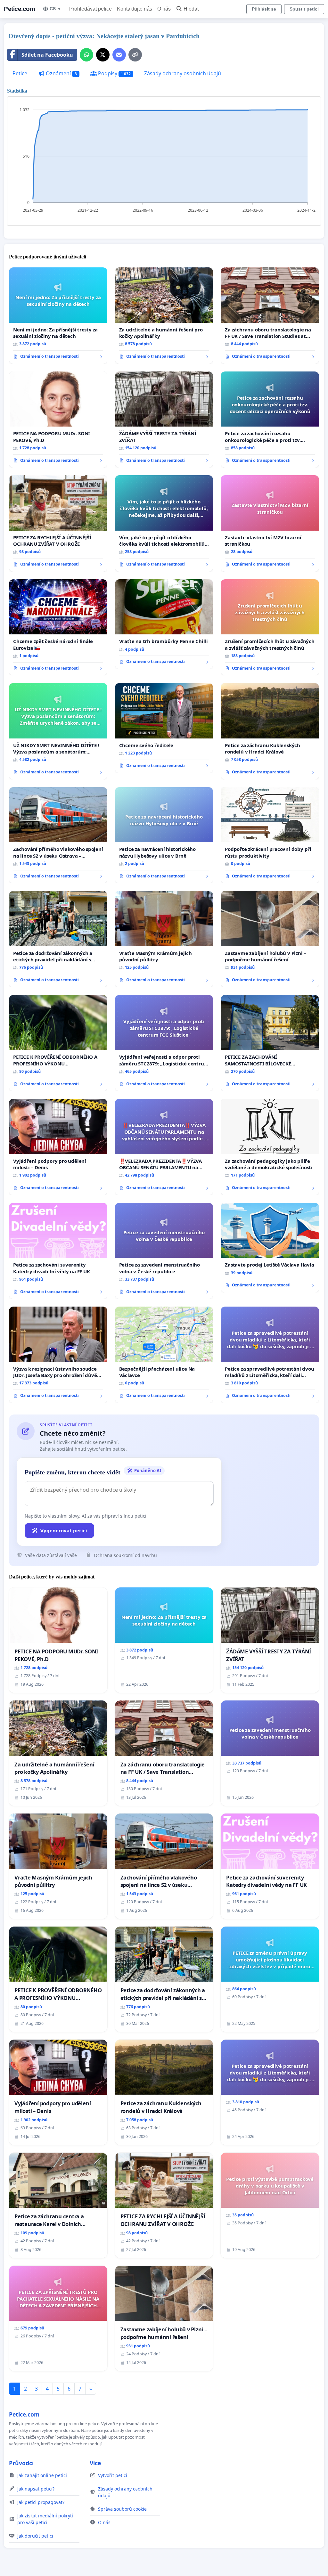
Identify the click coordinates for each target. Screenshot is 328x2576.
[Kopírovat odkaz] (135, 55)
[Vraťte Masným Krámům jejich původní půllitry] (164, 939)
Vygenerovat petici (64, 1530)
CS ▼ (56, 9)
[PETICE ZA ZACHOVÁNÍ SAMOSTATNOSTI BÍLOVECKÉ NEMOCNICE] (270, 1043)
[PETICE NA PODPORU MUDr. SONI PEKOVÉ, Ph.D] (58, 420)
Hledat (191, 9)
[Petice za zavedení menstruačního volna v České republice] (164, 1251)
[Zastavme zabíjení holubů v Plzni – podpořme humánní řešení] (270, 939)
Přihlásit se (264, 9)
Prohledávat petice (90, 9)
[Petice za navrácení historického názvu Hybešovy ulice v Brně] (164, 835)
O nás (164, 9)
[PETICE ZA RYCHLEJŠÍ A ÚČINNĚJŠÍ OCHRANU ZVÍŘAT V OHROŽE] (58, 523)
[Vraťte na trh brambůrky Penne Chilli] (164, 624)
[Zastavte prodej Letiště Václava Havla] (270, 1248)
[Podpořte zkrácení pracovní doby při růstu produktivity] (270, 835)
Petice (20, 73)
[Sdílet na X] (103, 55)
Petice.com (19, 9)
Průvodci (21, 2463)
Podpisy (114, 73)
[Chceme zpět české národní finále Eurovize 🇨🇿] (58, 627)
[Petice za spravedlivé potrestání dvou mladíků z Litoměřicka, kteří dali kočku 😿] (270, 1355)
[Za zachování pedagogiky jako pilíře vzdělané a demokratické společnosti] (270, 1147)
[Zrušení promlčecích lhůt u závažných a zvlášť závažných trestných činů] (270, 627)
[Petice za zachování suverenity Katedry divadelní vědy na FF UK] (58, 1251)
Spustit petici (304, 9)
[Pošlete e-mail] (119, 55)
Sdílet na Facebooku (47, 55)
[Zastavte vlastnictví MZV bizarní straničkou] (270, 523)
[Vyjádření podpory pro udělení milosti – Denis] (58, 1147)
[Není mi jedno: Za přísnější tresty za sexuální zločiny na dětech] (58, 315)
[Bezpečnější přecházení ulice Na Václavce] (164, 1355)
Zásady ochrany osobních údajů (183, 73)
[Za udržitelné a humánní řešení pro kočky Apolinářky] (164, 316)
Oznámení (61, 73)
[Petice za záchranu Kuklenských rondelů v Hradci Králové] (270, 731)
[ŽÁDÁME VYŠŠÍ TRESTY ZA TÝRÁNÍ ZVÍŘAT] (164, 420)
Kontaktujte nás (135, 9)
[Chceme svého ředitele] (164, 728)
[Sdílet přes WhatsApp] (86, 55)
